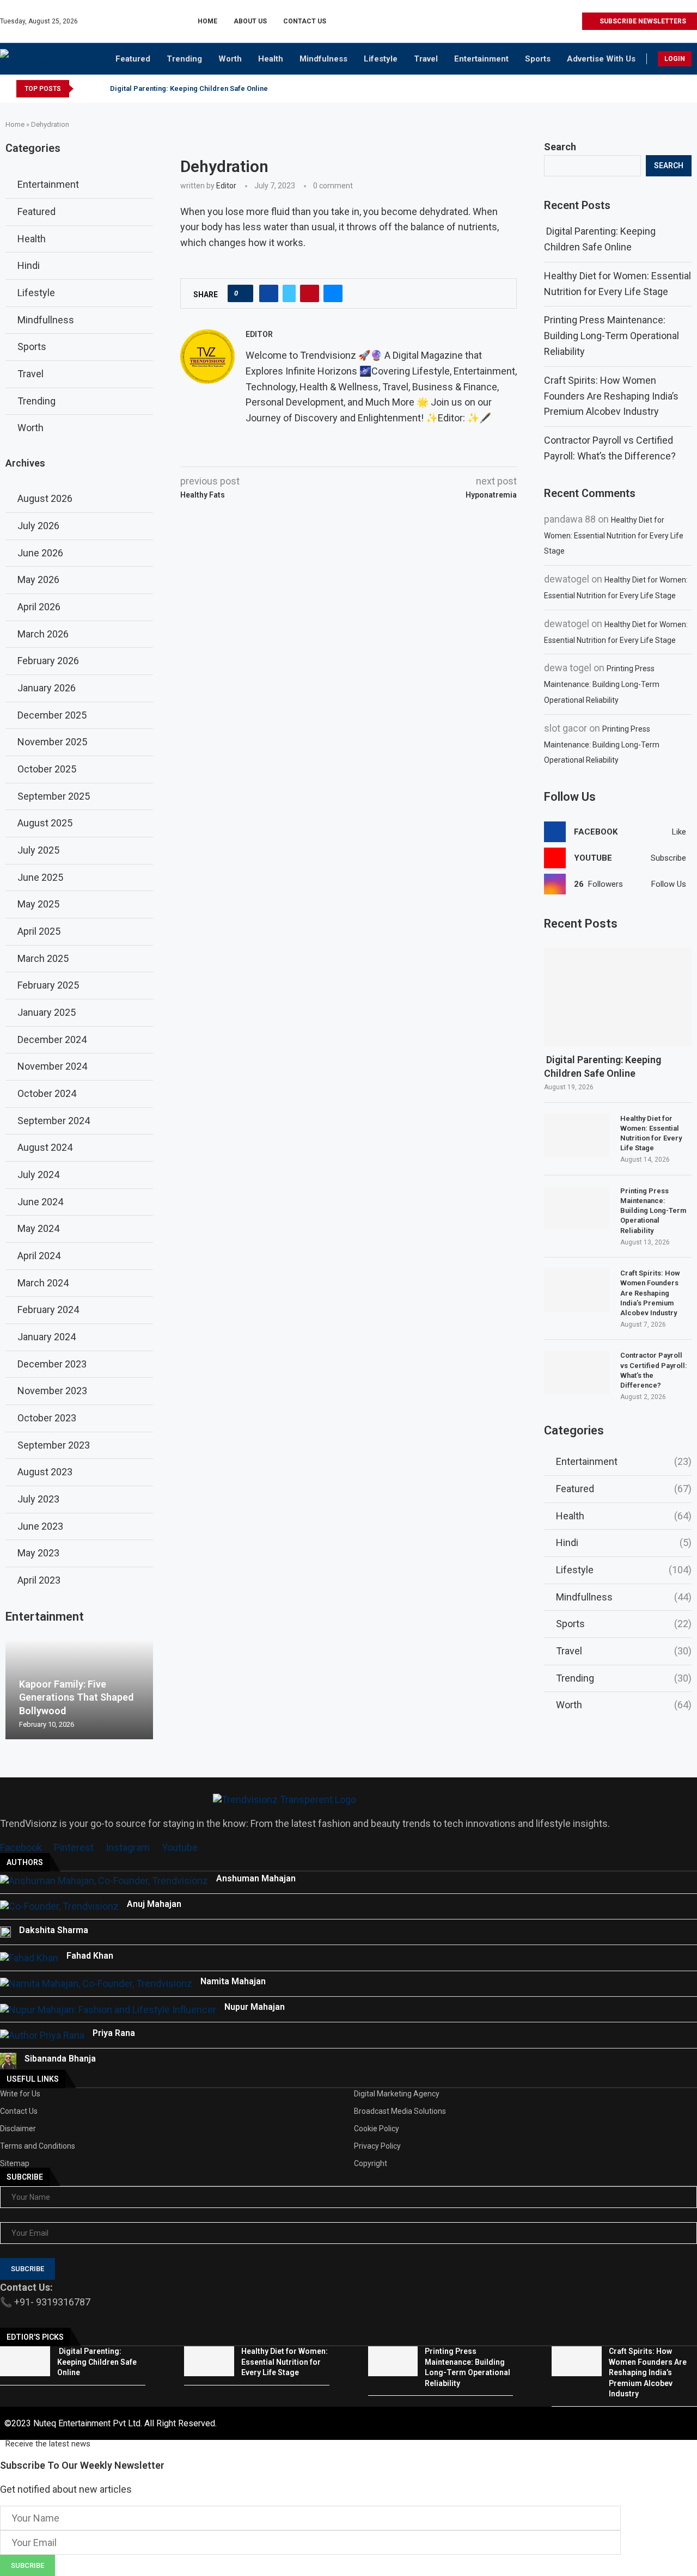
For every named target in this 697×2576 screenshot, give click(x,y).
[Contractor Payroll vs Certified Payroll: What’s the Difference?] (577, 1372)
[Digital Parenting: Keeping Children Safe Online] (618, 997)
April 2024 (39, 1256)
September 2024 (54, 1121)
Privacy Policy (377, 2146)
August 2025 (45, 823)
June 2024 (40, 1202)
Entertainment (481, 59)
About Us (250, 21)
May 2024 (38, 1228)
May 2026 (38, 579)
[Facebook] (523, 21)
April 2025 (39, 931)
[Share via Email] (333, 293)
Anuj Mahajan (154, 1904)
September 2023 (54, 1445)
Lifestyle (381, 59)
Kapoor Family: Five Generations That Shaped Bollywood (76, 1697)
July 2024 (38, 1174)
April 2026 (39, 607)
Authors (25, 1862)
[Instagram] (536, 21)
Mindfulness (323, 59)
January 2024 (47, 1337)
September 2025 (54, 796)
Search (560, 147)
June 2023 (40, 1526)
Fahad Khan (90, 1956)
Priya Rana (114, 2033)
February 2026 (48, 661)
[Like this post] (244, 293)
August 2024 (45, 1147)
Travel (426, 59)
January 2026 (47, 688)
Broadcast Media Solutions (400, 2111)
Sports (538, 59)
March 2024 (43, 1283)
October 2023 (47, 1418)
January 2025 (47, 1012)
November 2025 (52, 742)
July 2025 (38, 850)
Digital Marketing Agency (397, 2094)
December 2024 (52, 1039)
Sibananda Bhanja (60, 2059)
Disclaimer (18, 2129)
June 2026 (40, 553)
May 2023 (38, 1553)
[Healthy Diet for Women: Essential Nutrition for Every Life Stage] (577, 1136)
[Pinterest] (548, 21)
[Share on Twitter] (289, 293)
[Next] (98, 89)
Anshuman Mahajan (256, 1878)
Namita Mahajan (233, 1981)
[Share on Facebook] (269, 293)
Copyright (371, 2163)
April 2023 (39, 1580)
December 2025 (52, 715)
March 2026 (43, 634)
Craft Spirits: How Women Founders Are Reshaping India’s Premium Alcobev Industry (611, 396)
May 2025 (38, 904)
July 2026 (38, 526)
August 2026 (45, 498)
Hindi (624, 1542)
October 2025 (47, 769)
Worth (230, 59)
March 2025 (43, 958)
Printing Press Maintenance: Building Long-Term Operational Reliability (612, 336)
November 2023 (52, 1391)
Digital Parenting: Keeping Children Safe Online (188, 88)
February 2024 (48, 1310)
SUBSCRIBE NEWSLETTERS (642, 21)
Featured (133, 59)
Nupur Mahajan (255, 2007)
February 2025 (48, 985)
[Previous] (84, 89)
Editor (226, 186)
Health (271, 59)
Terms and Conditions (38, 2146)
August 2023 (45, 1472)
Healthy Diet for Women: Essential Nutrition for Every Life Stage (614, 536)
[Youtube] (561, 21)
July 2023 (38, 1499)
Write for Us (20, 2094)
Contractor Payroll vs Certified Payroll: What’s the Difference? (654, 1370)
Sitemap (15, 2163)
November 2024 (52, 1066)
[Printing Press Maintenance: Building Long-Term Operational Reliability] (577, 1208)
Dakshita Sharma (54, 1930)
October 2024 (47, 1093)
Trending (184, 59)
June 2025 (40, 877)
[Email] (573, 21)
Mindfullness (624, 1597)
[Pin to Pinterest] (310, 293)
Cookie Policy (377, 2129)
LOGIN (675, 59)
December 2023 (52, 1364)
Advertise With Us (601, 59)
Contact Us (305, 21)
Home (207, 21)
